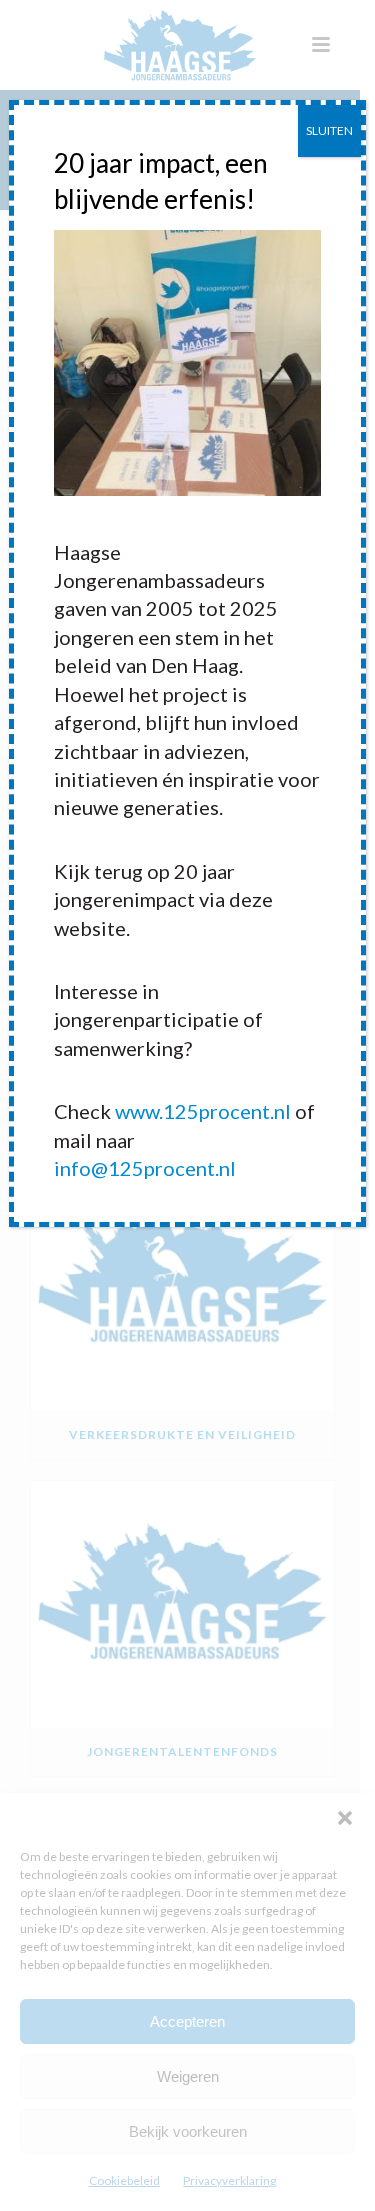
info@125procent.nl (145, 1168)
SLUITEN (329, 130)
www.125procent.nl (203, 1111)
